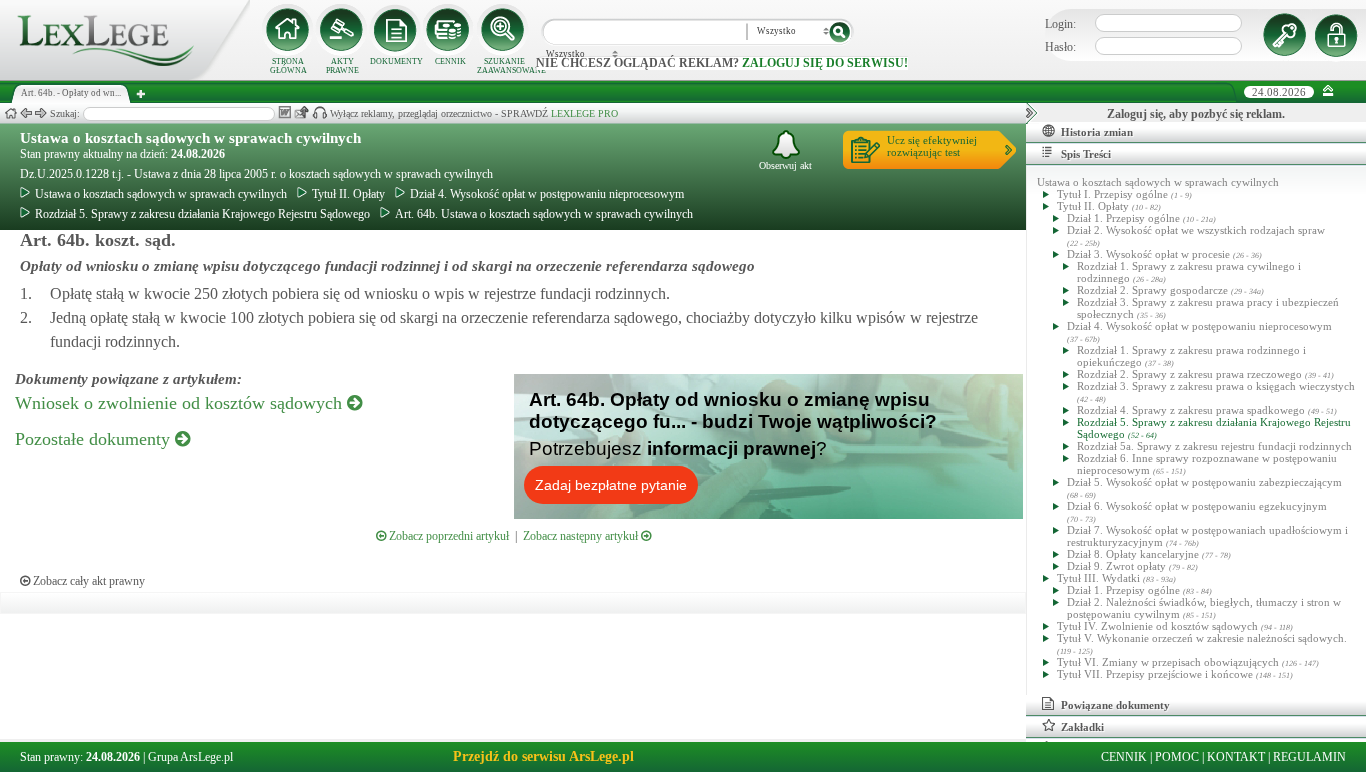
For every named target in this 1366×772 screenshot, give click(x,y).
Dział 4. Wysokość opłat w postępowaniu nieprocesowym (547, 194)
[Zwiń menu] (1328, 91)
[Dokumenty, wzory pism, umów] (396, 30)
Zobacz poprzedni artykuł (447, 536)
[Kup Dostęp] (450, 30)
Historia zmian (1097, 132)
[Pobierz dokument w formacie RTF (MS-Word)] (284, 112)
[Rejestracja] (1339, 35)
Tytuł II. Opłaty (348, 194)
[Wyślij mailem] (301, 112)
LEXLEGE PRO (584, 113)
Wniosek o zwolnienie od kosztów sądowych (181, 403)
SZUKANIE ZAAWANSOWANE (504, 66)
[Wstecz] (26, 113)
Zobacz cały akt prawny (87, 581)
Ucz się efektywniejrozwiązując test (932, 146)
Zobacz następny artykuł (582, 536)
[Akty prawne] (342, 30)
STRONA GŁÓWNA (288, 66)
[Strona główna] (125, 76)
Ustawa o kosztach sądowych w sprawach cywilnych (190, 138)
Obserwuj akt (785, 165)
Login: (1060, 24)
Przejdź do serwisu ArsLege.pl (543, 756)
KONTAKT (1236, 757)
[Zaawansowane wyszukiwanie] (504, 30)
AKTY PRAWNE (342, 66)
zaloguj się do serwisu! (825, 63)
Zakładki (1082, 727)
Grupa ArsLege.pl (190, 757)
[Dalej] (41, 113)
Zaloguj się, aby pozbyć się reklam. (1196, 114)
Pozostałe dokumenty (95, 439)
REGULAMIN (1309, 757)
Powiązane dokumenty (1115, 705)
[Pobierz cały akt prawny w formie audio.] (319, 112)
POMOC (1177, 757)
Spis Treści (1086, 154)
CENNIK (450, 61)
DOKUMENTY (396, 61)
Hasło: (1060, 47)
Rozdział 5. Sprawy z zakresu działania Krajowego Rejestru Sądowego (202, 214)
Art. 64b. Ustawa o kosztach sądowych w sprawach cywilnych (544, 214)
